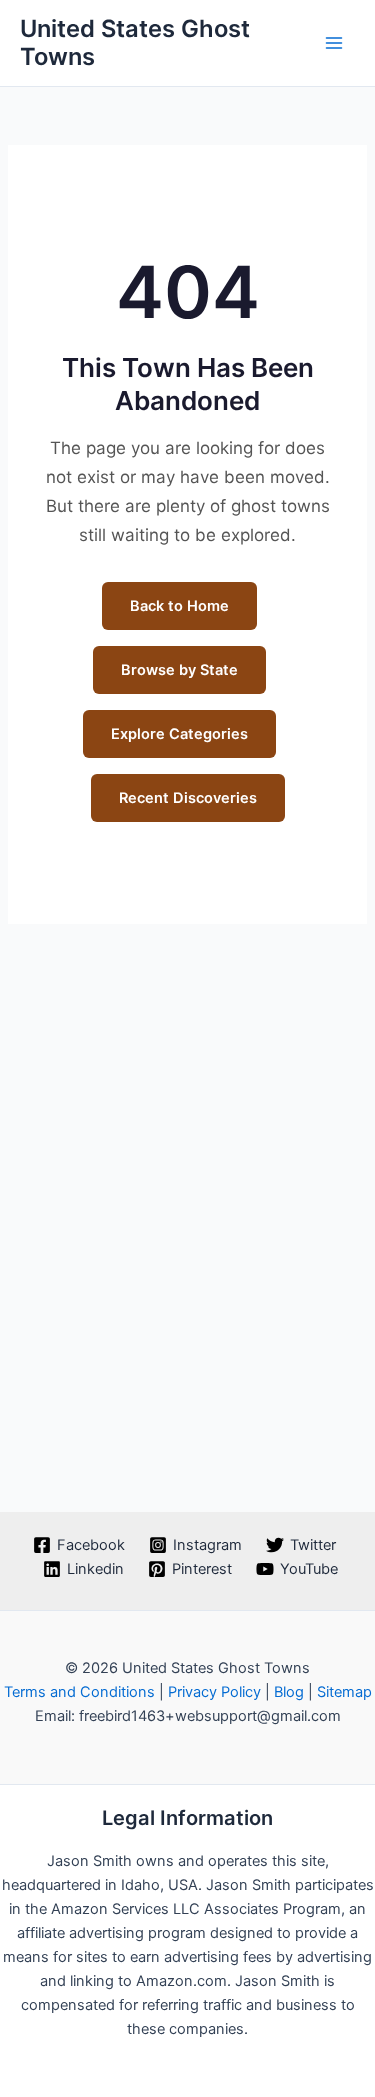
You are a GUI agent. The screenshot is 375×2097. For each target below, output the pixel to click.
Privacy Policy (214, 1692)
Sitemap (344, 1692)
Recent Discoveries (188, 798)
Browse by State (179, 670)
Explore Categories (179, 734)
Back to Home (179, 606)
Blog (289, 1692)
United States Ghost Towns (135, 42)
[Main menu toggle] (334, 43)
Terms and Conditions (79, 1692)
